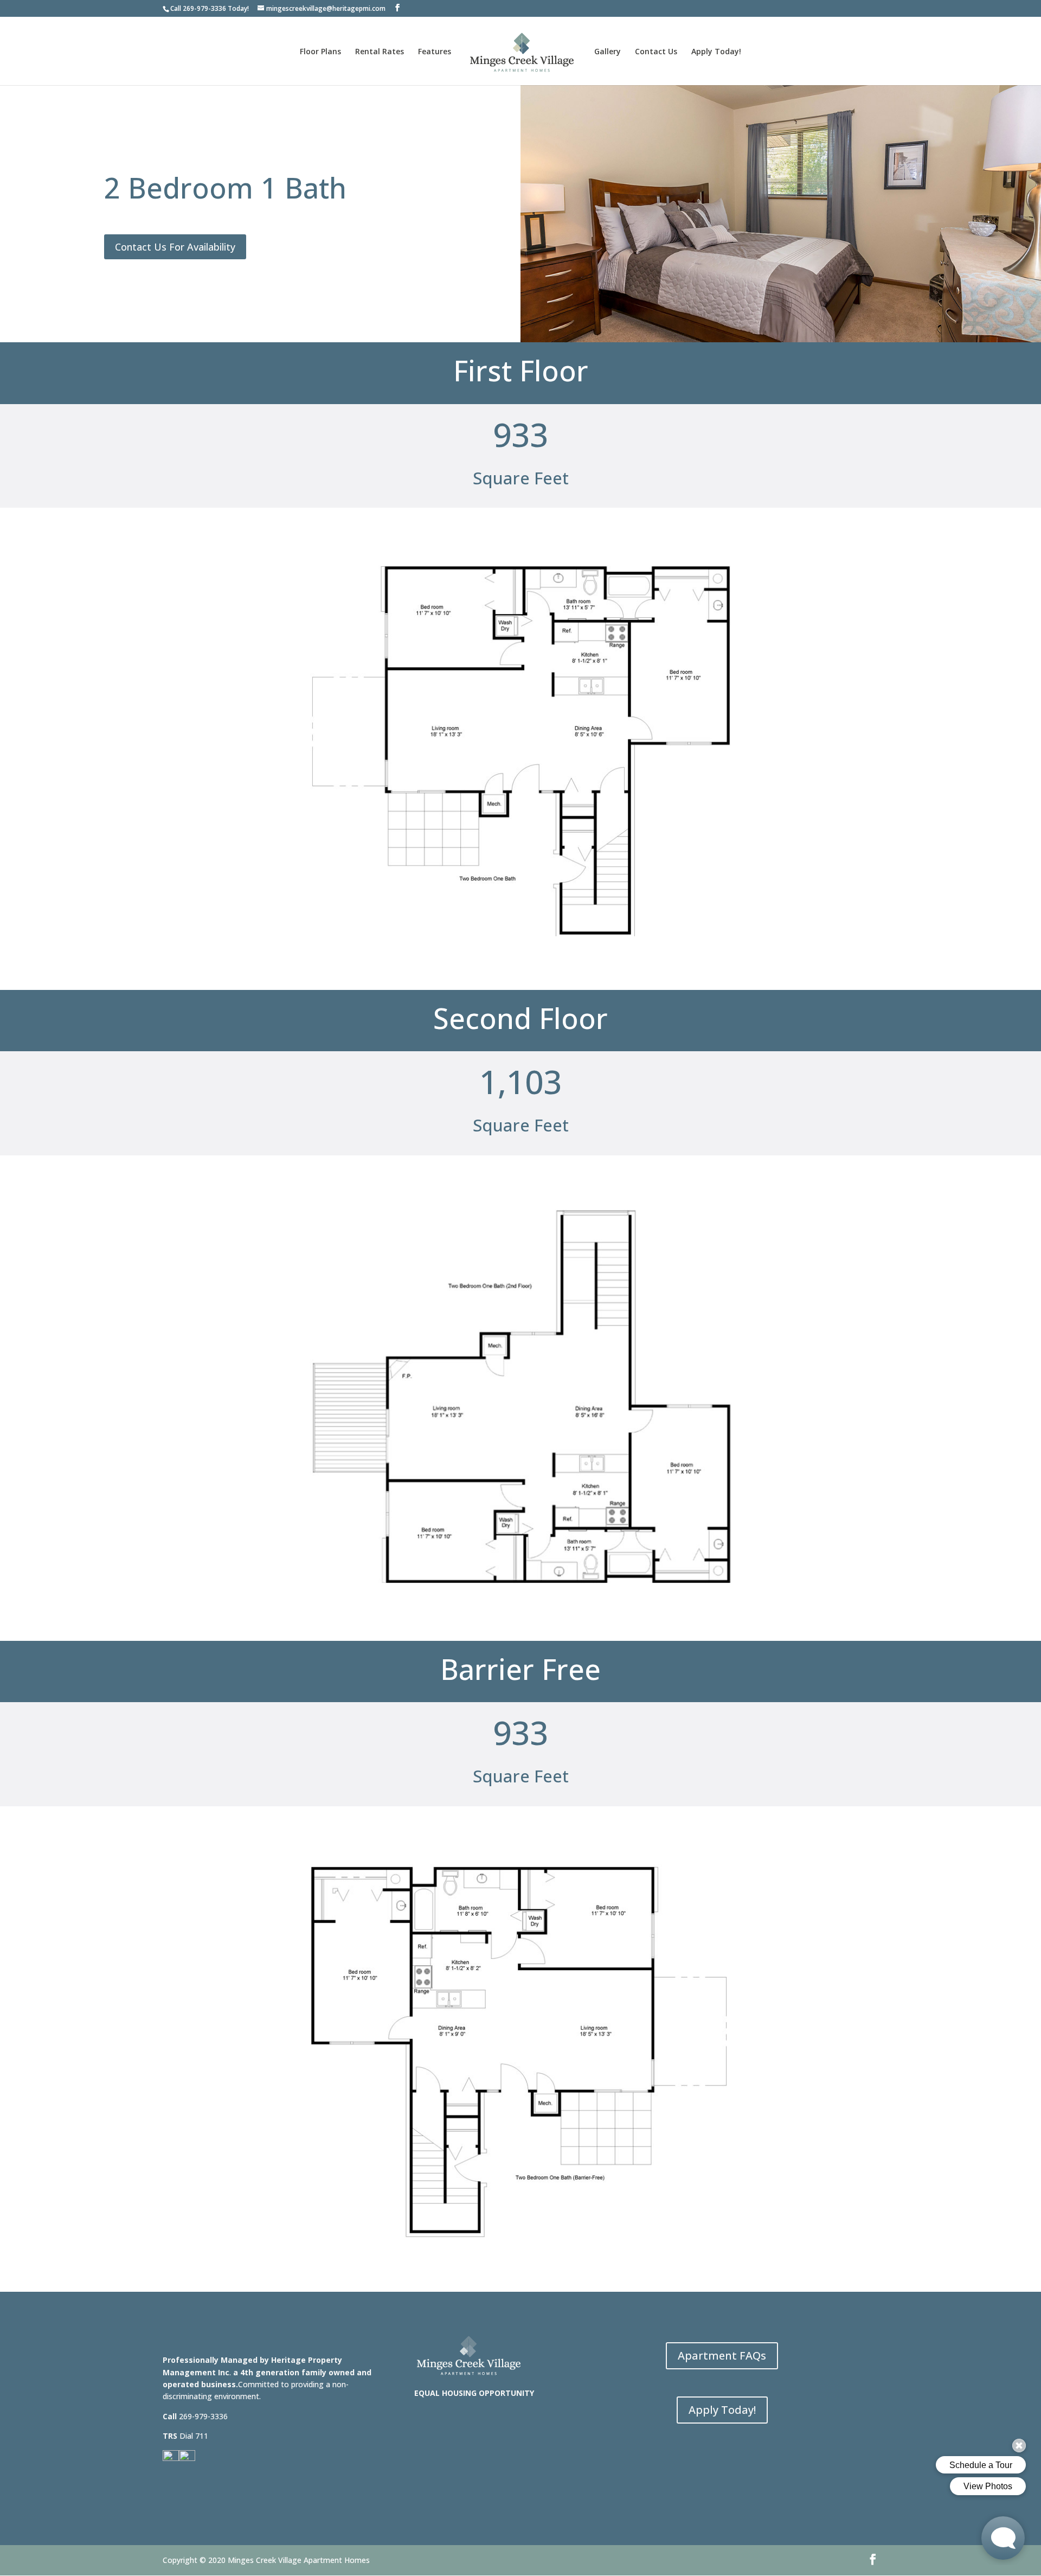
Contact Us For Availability (175, 247)
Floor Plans (320, 52)
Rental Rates (380, 52)
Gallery (608, 52)
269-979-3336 (204, 8)
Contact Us (656, 52)
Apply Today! (716, 52)
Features (435, 52)
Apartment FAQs (722, 2356)
